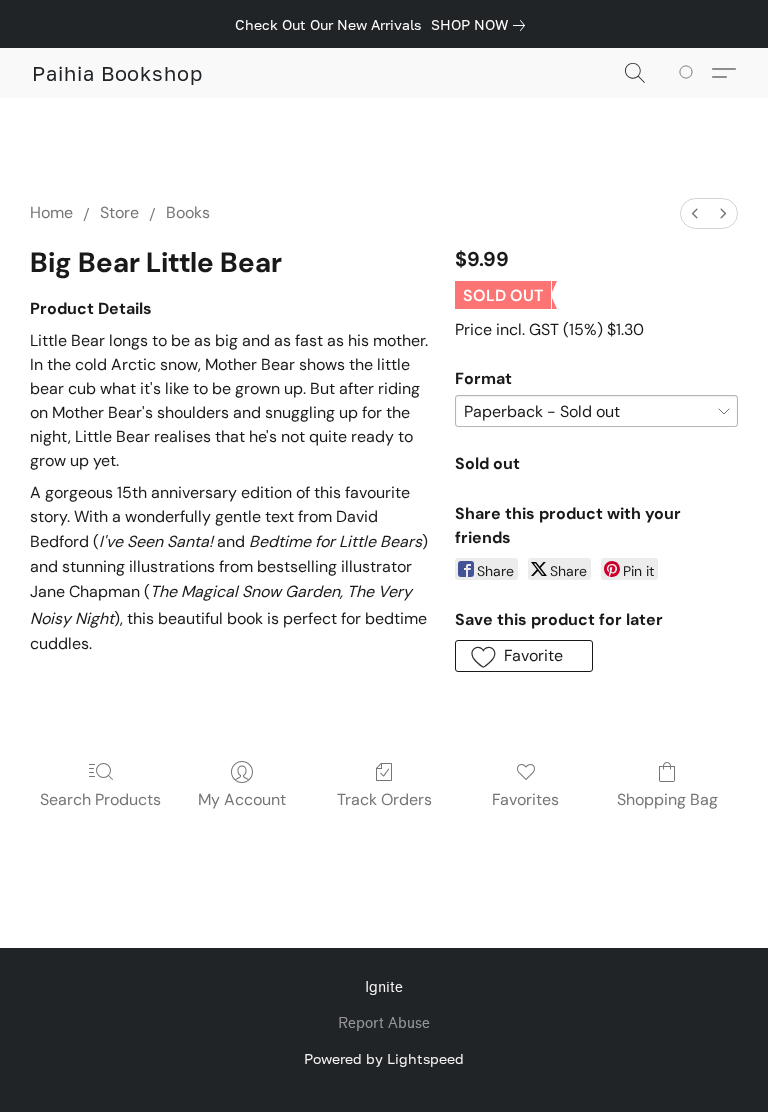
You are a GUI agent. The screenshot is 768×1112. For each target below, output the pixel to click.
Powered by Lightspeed (384, 1058)
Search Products (100, 799)
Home (51, 212)
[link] (482, 25)
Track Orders (384, 799)
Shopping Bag (667, 799)
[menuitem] (695, 213)
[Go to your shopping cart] (689, 73)
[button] (117, 73)
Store (119, 212)
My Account (242, 799)
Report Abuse (384, 1023)
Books (188, 212)
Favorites (525, 799)
